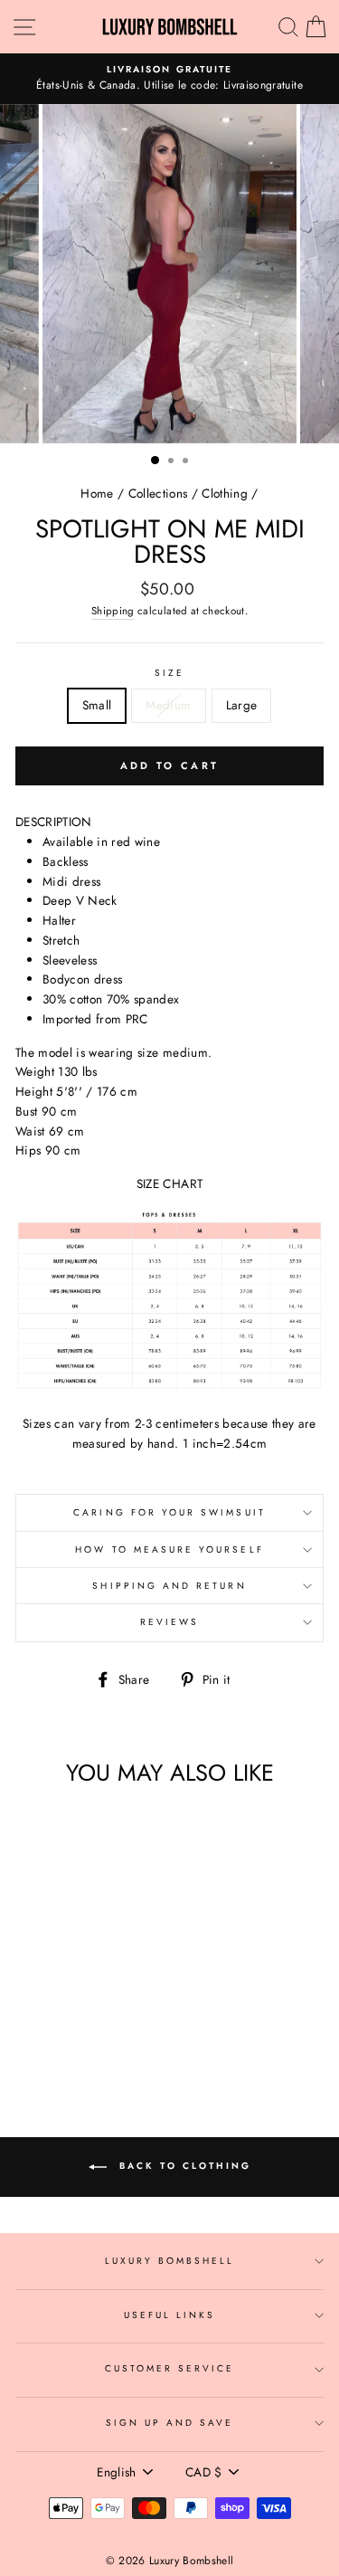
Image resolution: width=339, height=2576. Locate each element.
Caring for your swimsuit (169, 1512)
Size (169, 673)
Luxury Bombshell (170, 2261)
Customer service (170, 2368)
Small (97, 705)
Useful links (170, 2315)
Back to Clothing (183, 2167)
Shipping (113, 611)
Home (97, 493)
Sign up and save (170, 2423)
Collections (158, 493)
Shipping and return (169, 1586)
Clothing (225, 493)
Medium (168, 705)
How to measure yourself (169, 1549)
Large (242, 705)
